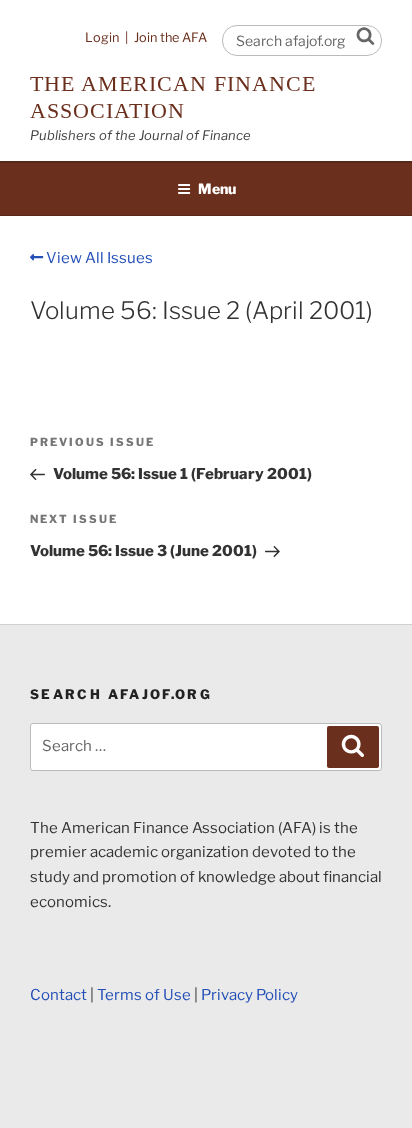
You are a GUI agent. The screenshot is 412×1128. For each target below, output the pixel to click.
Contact (58, 995)
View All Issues (98, 258)
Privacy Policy (249, 995)
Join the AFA (170, 37)
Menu (217, 188)
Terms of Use (144, 995)
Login (102, 37)
